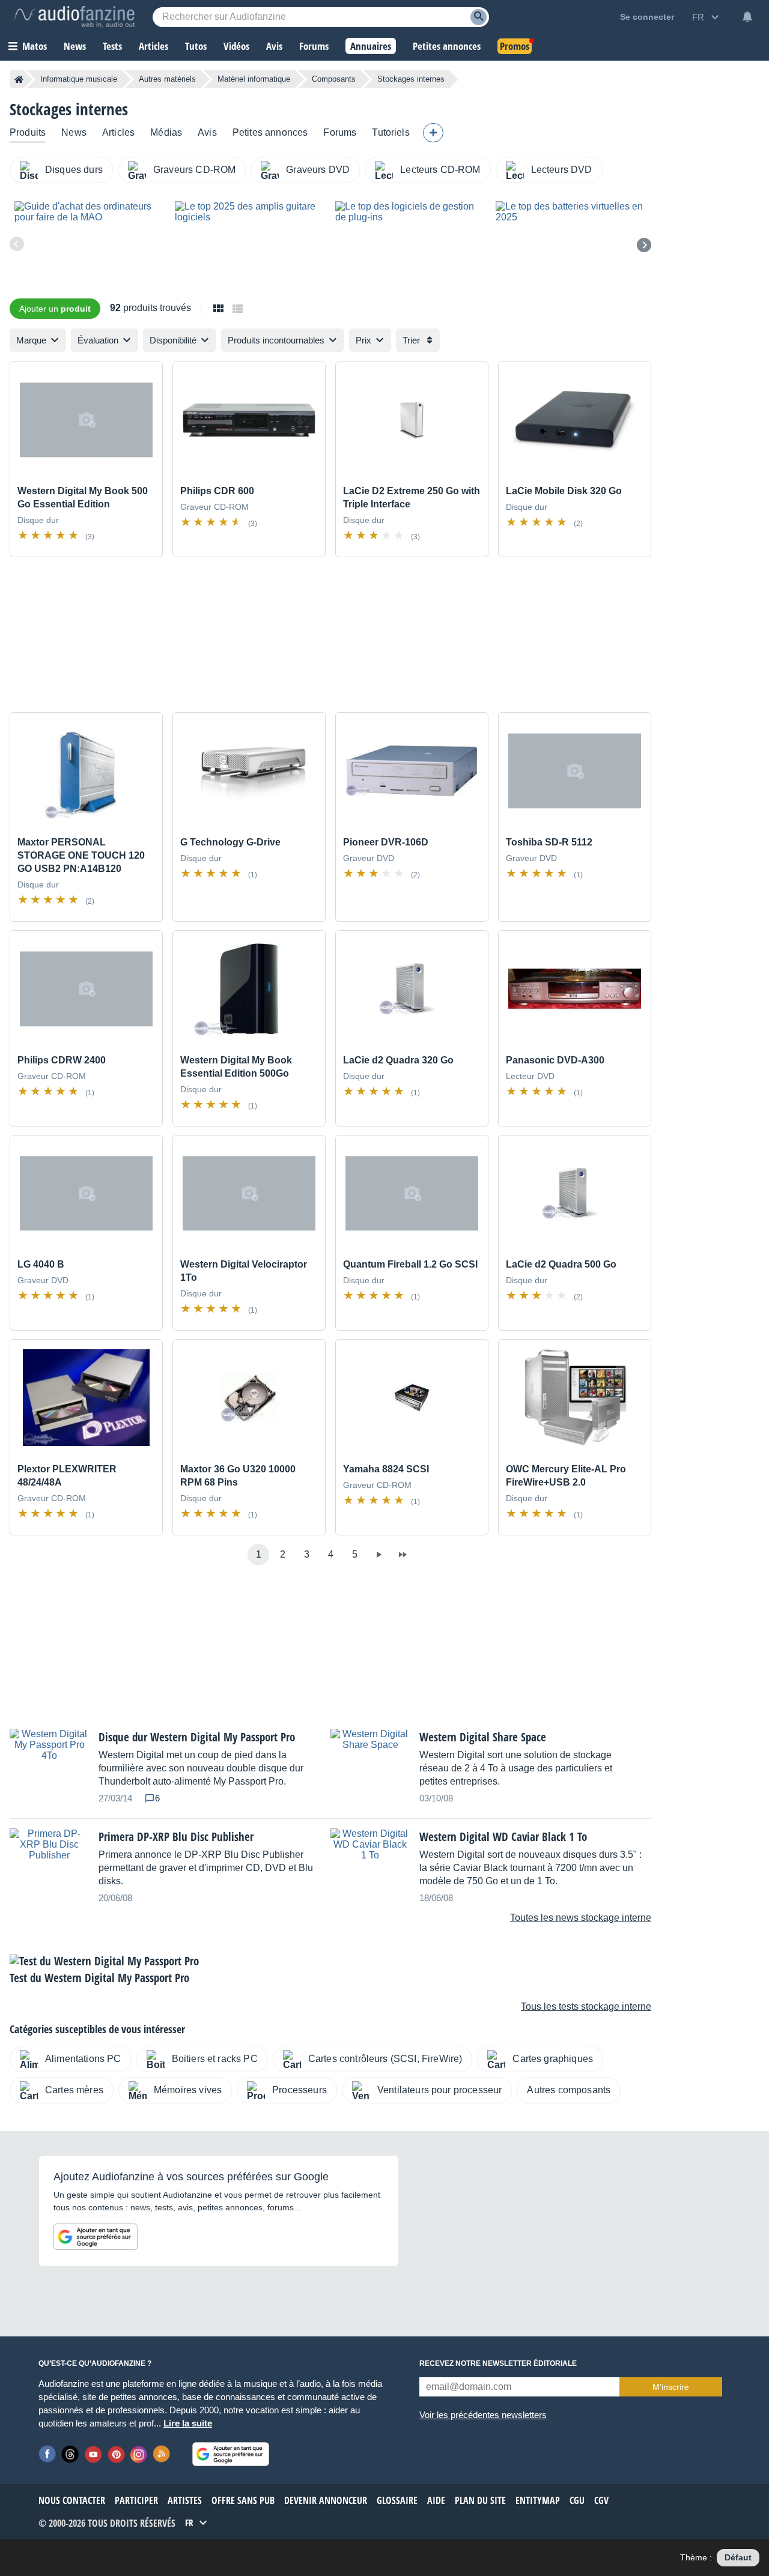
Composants (334, 79)
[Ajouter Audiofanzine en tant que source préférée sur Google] (96, 2237)
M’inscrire (671, 2387)
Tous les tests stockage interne (586, 2006)
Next (644, 245)
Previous (17, 244)
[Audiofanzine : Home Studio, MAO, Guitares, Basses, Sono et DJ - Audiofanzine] (74, 17)
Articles (118, 132)
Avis (207, 132)
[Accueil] (19, 79)
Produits (28, 132)
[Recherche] (479, 17)
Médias (166, 132)
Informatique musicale (79, 79)
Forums (340, 132)
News (74, 132)
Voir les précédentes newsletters (483, 2415)
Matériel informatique (254, 79)
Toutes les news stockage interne (581, 1918)
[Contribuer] (433, 133)
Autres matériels (167, 79)
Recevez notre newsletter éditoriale (498, 2363)
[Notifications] (747, 17)
